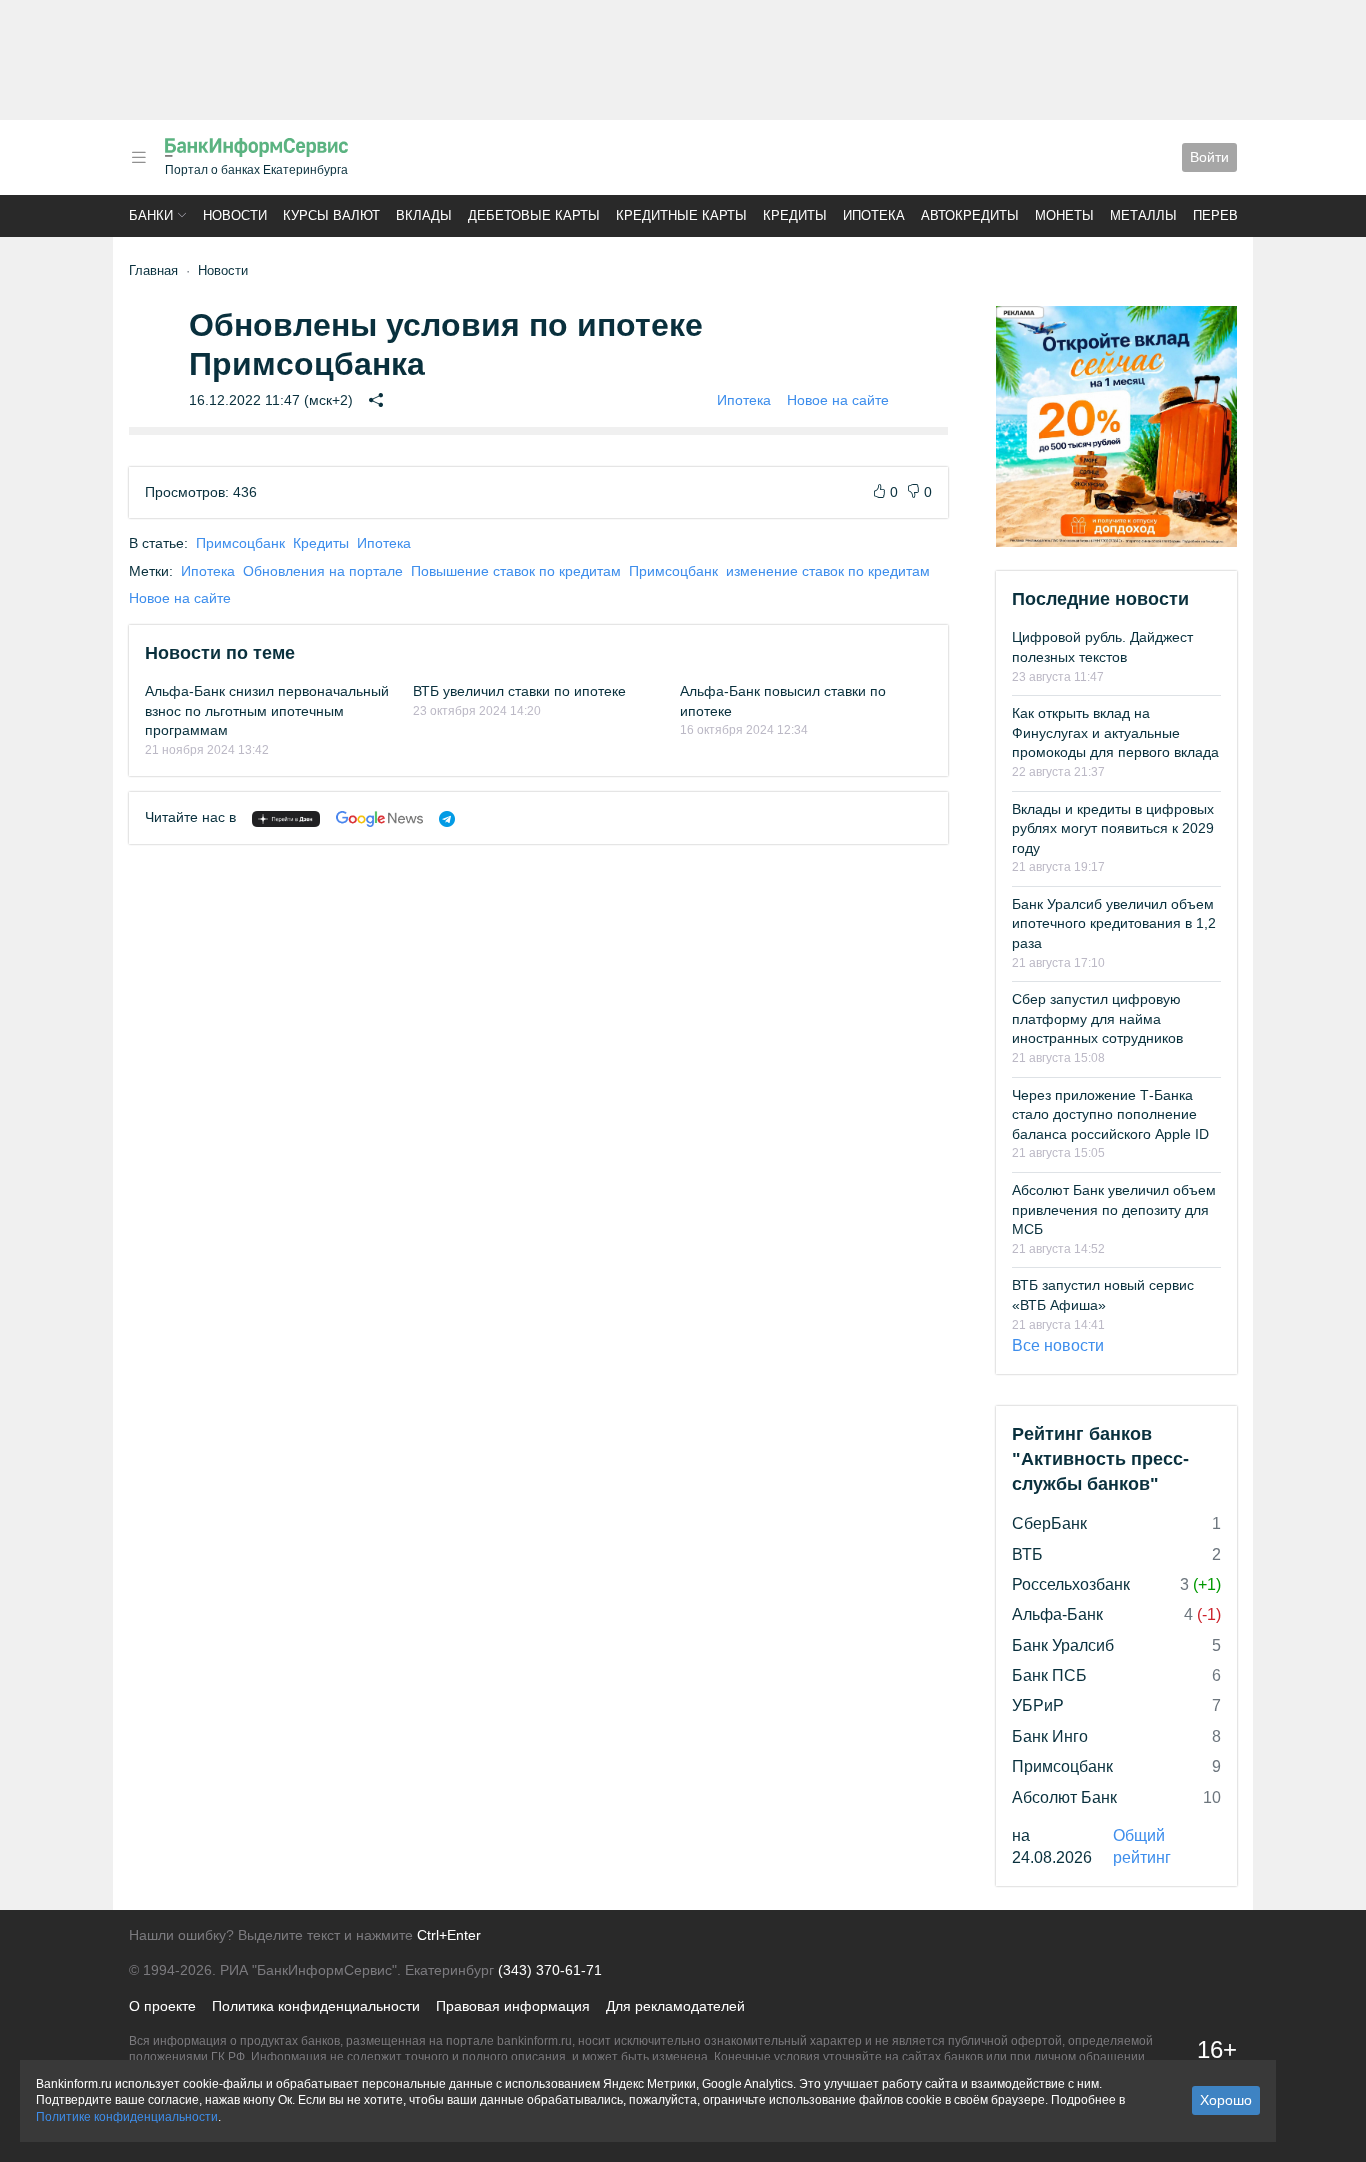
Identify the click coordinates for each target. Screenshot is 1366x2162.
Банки (151, 215)
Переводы (1231, 215)
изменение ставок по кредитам (828, 571)
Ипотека (874, 215)
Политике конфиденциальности (127, 2117)
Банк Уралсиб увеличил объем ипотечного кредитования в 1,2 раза (1114, 923)
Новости (235, 215)
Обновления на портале (323, 571)
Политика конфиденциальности (316, 2006)
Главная (153, 270)
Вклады (424, 215)
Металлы (1143, 215)
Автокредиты (970, 215)
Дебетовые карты (534, 215)
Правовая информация (513, 2006)
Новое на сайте (838, 400)
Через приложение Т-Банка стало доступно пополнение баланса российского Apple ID (1110, 1114)
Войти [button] (1209, 157)
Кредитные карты (681, 215)
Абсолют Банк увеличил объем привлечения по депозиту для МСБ (1114, 1209)
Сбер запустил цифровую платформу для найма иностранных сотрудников (1097, 1018)
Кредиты (795, 215)
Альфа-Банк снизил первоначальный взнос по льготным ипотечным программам (267, 710)
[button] (139, 157)
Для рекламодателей (675, 2006)
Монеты (1064, 215)
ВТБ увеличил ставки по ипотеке (519, 691)
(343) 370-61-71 (550, 1970)
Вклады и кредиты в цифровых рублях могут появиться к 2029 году (1113, 828)
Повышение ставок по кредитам (516, 571)
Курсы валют (331, 215)
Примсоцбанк (240, 543)
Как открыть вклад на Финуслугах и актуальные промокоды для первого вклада (1115, 732)
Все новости (1058, 1345)
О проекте (162, 2006)
